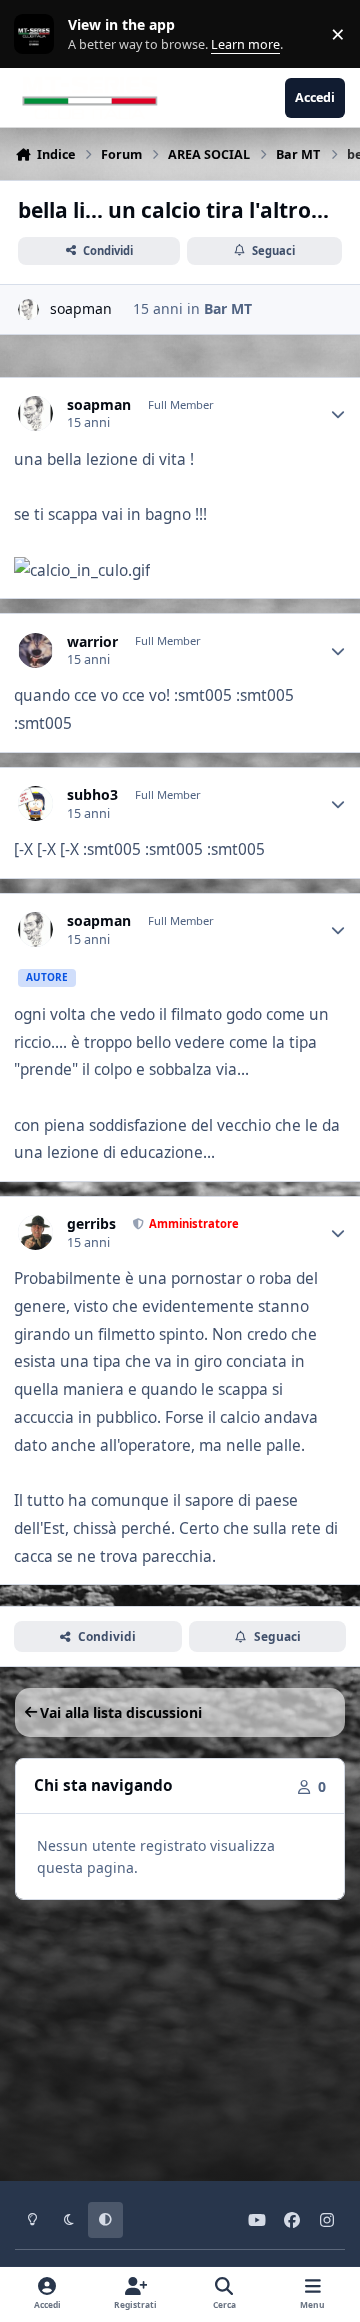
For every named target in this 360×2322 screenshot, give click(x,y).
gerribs (91, 1224)
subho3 (92, 795)
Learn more (38, 34)
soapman (81, 308)
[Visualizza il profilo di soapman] (28, 309)
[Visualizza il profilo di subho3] (35, 803)
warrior (92, 642)
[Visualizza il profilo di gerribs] (35, 1232)
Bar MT (228, 308)
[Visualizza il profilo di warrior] (35, 650)
